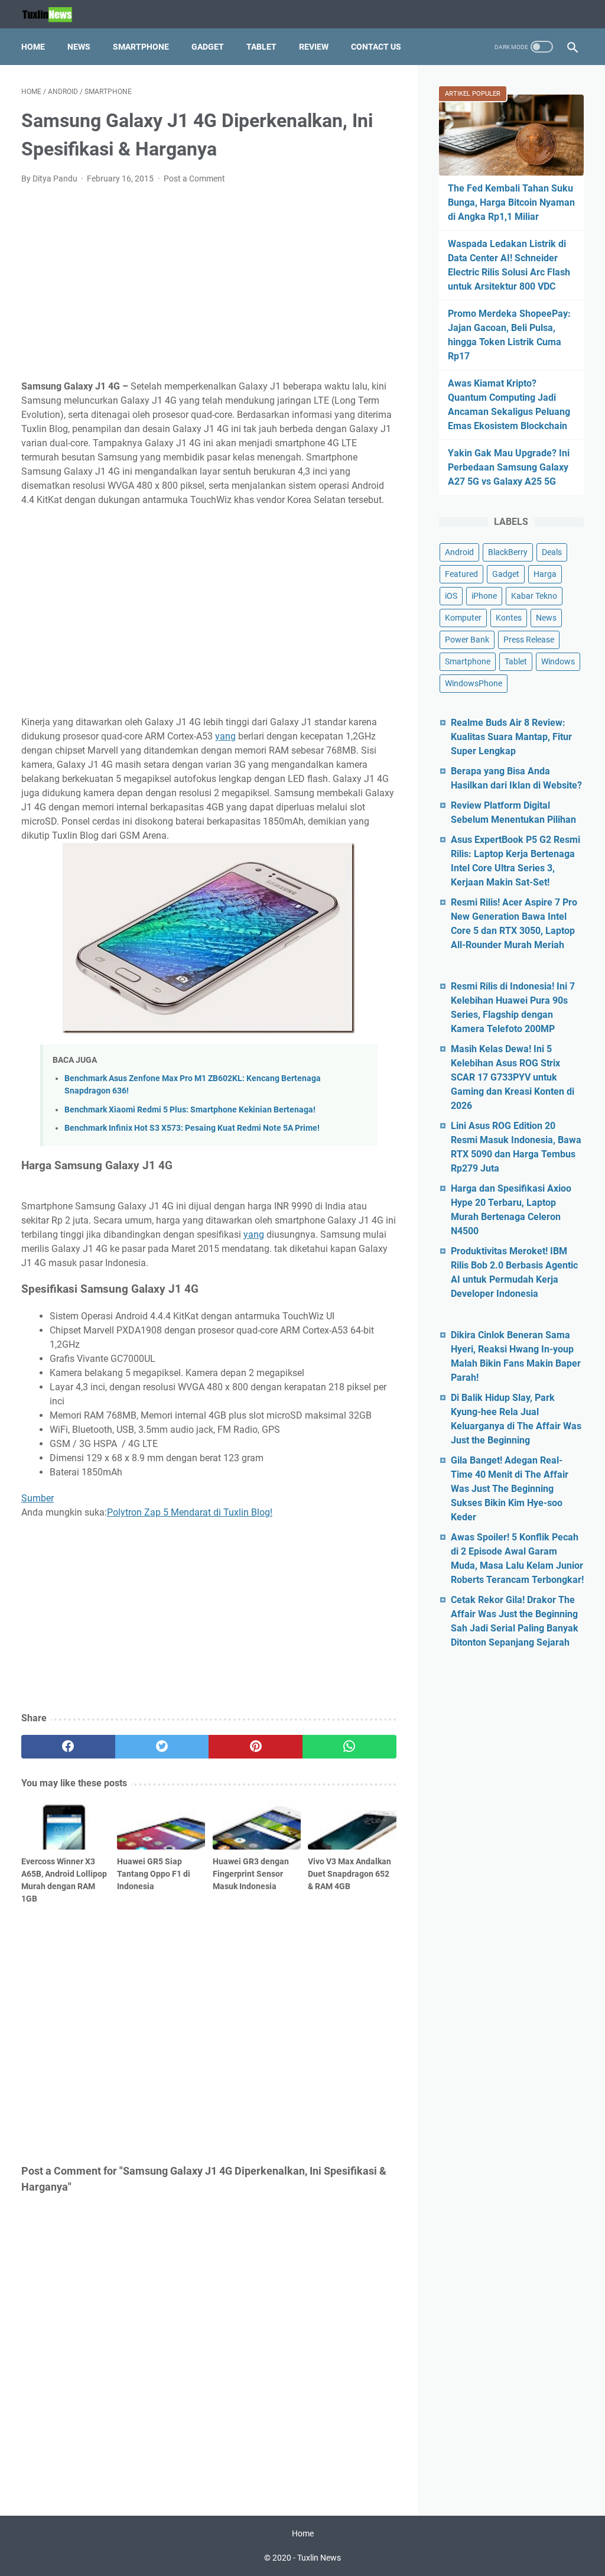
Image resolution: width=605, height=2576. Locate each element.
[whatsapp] (349, 1747)
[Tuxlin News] (54, 14)
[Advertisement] (209, 283)
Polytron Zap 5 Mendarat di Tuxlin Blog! (190, 1512)
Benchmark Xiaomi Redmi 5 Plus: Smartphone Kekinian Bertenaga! (190, 1110)
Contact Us (376, 47)
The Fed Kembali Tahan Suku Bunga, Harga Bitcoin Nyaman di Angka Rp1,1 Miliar (511, 202)
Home (33, 47)
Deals (552, 552)
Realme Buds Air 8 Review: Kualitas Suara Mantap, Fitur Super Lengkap (511, 737)
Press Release (529, 640)
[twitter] (162, 1747)
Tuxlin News (319, 2558)
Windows (558, 661)
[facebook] (68, 1747)
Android (459, 552)
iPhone (484, 596)
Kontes (509, 618)
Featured (461, 574)
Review (314, 47)
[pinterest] (256, 1747)
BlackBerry (508, 552)
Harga (545, 574)
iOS (451, 596)
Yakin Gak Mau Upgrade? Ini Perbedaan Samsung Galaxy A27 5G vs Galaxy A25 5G (509, 467)
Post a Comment (194, 179)
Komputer (463, 618)
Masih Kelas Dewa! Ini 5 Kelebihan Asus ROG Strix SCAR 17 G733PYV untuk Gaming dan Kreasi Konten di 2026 (513, 1077)
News (79, 47)
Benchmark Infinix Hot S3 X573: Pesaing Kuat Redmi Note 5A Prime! (192, 1128)
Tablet (261, 47)
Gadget (208, 47)
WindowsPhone (474, 683)
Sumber (38, 1498)
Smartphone (141, 47)
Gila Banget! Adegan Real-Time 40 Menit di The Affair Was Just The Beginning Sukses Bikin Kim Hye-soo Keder (510, 1489)
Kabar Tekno (534, 596)
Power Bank (467, 640)
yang (225, 736)
